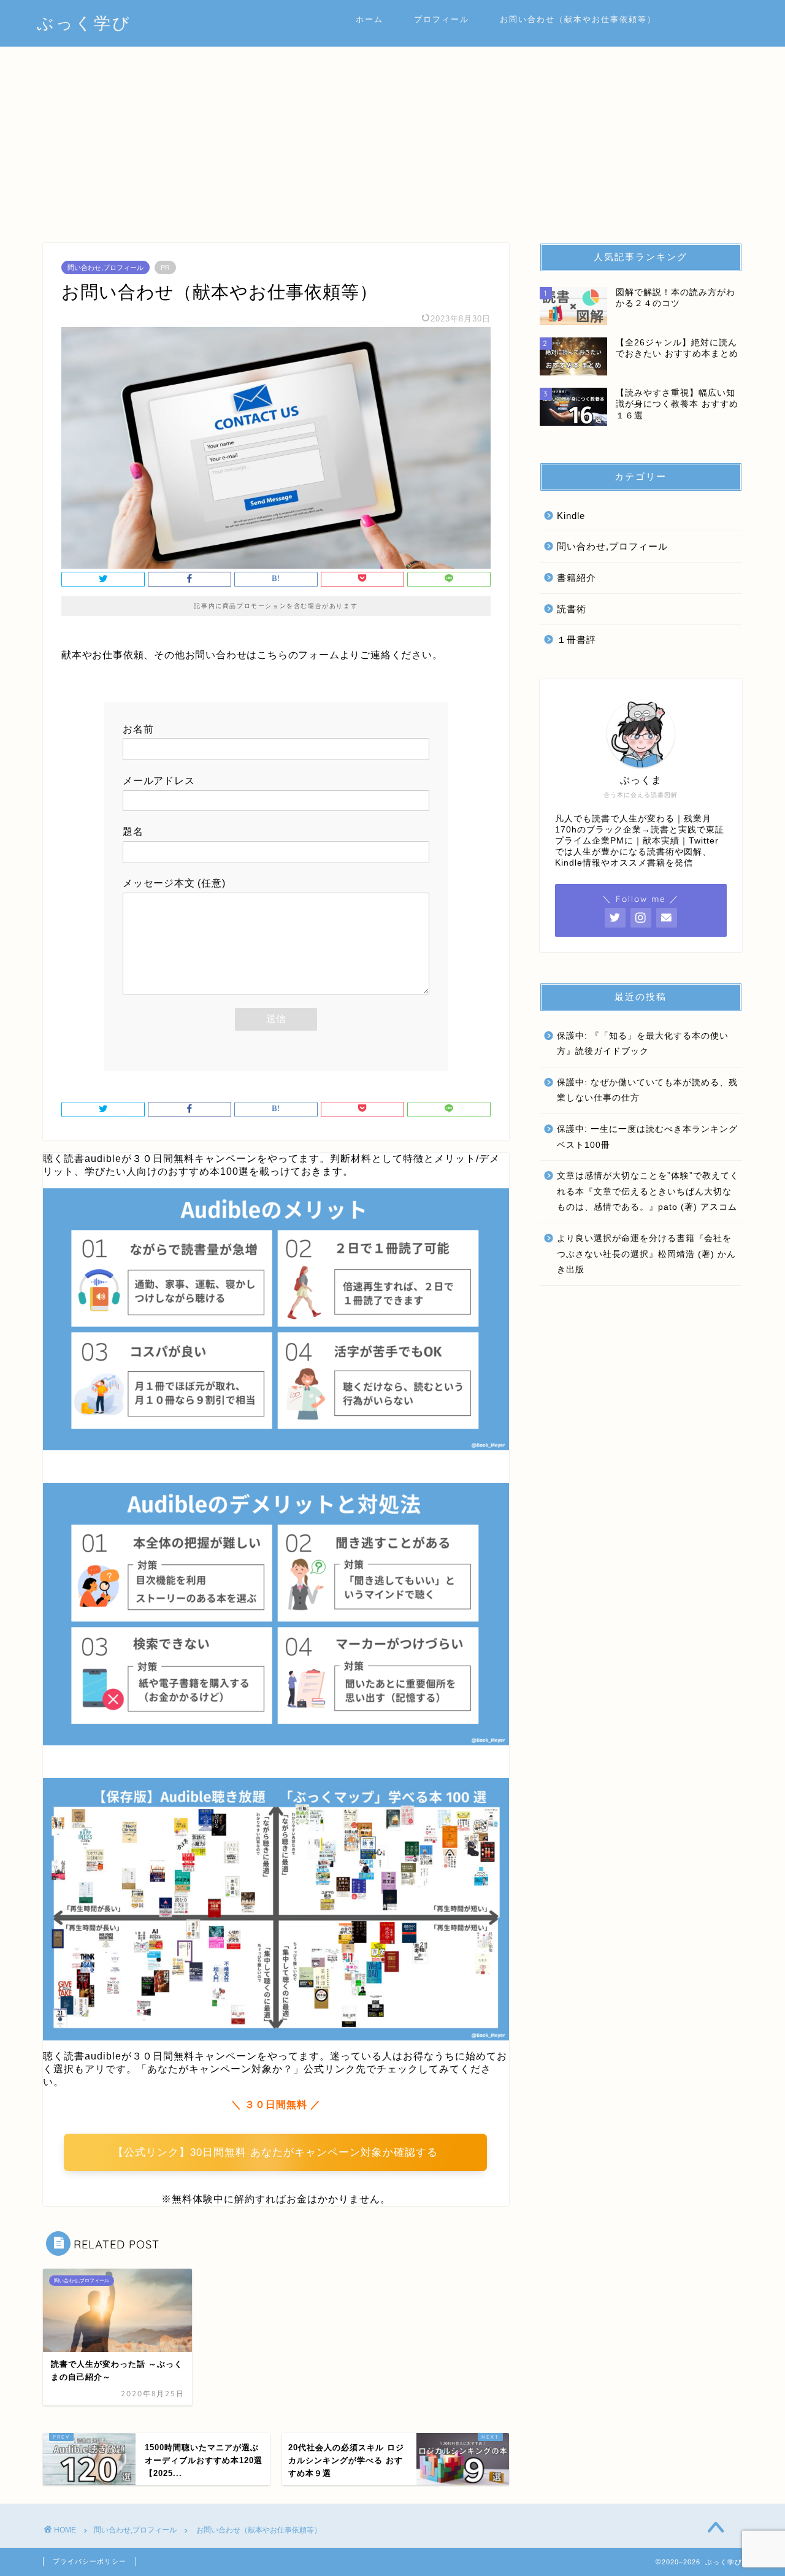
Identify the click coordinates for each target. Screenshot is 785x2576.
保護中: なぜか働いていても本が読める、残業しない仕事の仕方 (647, 1090)
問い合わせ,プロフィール (105, 267)
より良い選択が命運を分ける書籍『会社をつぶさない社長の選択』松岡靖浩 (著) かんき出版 (646, 1254)
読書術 (572, 609)
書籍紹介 (576, 578)
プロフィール (442, 19)
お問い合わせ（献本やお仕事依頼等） (578, 19)
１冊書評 (576, 640)
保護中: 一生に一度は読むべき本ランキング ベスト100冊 (647, 1137)
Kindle (571, 516)
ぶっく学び (84, 23)
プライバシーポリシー (90, 2561)
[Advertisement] (392, 139)
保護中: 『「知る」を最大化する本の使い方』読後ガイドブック (643, 1044)
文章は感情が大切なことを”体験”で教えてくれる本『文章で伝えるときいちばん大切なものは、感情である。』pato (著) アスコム (648, 1191)
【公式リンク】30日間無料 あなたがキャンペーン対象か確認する (275, 2152)
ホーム (370, 19)
